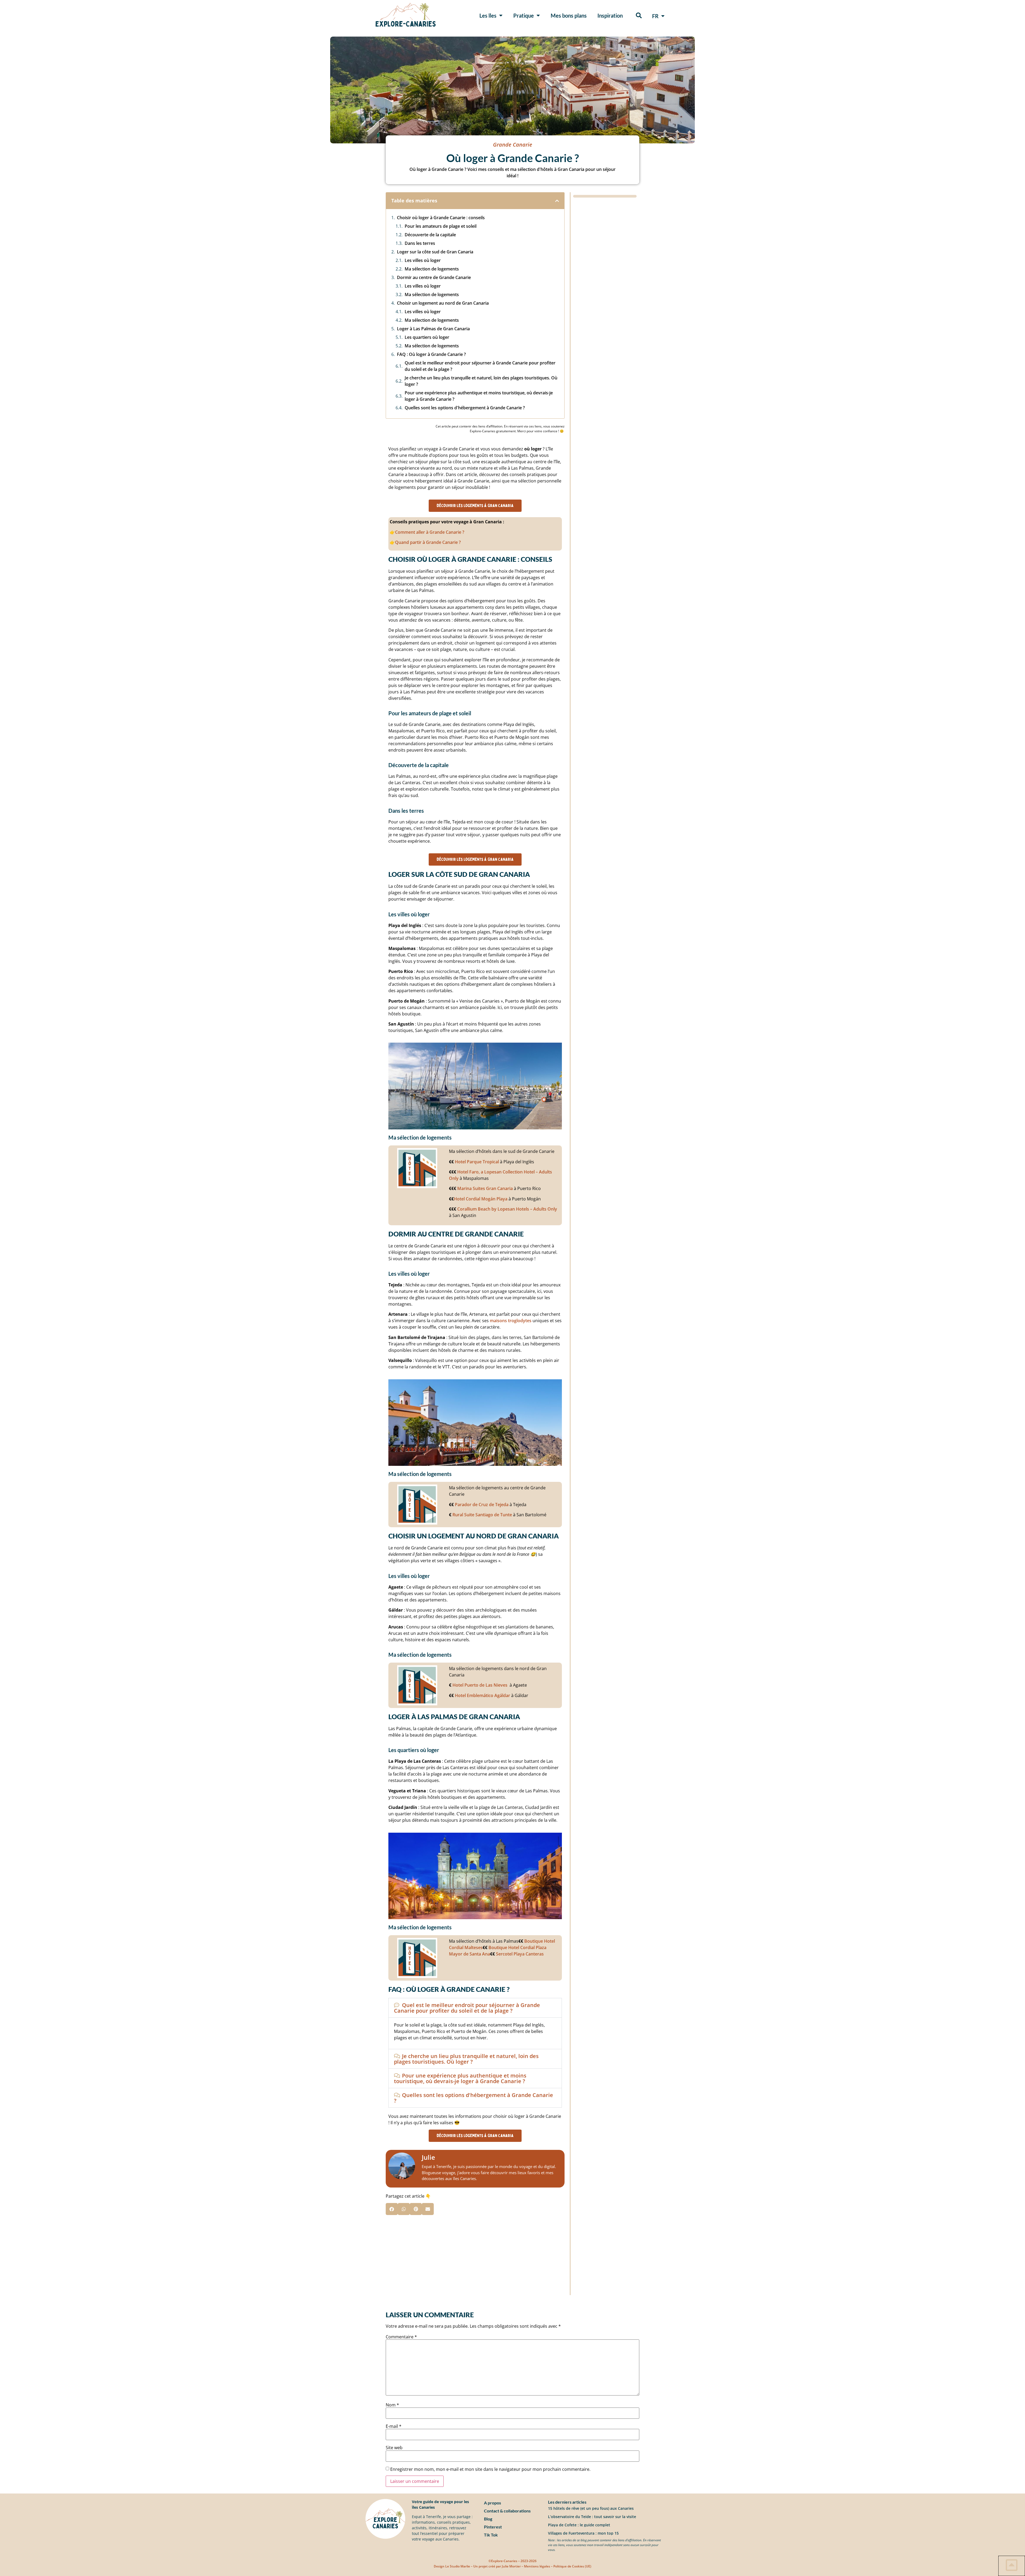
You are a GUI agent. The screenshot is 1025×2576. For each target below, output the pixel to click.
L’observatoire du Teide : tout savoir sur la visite (592, 2517)
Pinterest (493, 2527)
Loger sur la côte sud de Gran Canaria (435, 252)
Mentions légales (537, 2566)
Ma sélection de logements (432, 269)
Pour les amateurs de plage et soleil (441, 226)
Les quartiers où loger (427, 337)
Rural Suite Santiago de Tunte (482, 1515)
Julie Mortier (511, 2566)
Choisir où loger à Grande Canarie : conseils (441, 218)
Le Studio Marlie (458, 2566)
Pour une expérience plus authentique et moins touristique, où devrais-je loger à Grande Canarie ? (479, 396)
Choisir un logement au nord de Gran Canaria (443, 303)
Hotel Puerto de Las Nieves (480, 1685)
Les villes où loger (423, 260)
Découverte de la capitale (430, 235)
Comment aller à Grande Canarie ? (430, 532)
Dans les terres (420, 243)
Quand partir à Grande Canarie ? (428, 542)
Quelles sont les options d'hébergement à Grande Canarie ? (465, 408)
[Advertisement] (475, 2258)
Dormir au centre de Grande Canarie (434, 277)
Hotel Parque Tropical (477, 1162)
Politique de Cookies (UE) (572, 2566)
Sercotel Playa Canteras (520, 1954)
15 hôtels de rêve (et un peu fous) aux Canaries (591, 2508)
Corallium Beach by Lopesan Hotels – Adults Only (507, 1209)
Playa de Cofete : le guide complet (579, 2525)
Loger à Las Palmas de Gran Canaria (433, 329)
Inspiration (610, 15)
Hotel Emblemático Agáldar (482, 1695)
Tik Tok (491, 2535)
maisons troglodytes (511, 1321)
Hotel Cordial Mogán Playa (481, 1199)
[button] (639, 15)
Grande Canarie (513, 145)
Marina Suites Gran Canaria (485, 1188)
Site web (394, 2448)
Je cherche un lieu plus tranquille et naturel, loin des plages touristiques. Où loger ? (481, 381)
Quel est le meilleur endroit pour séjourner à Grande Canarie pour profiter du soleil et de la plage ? (480, 366)
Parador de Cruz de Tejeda (482, 1505)
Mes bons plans (569, 15)
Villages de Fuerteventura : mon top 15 (583, 2533)
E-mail (394, 2426)
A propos (492, 2503)
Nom (392, 2405)
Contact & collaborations (507, 2511)
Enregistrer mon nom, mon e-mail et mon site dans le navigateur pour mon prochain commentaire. (490, 2469)
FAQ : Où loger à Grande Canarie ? (431, 354)
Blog (488, 2519)
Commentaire (401, 2337)
